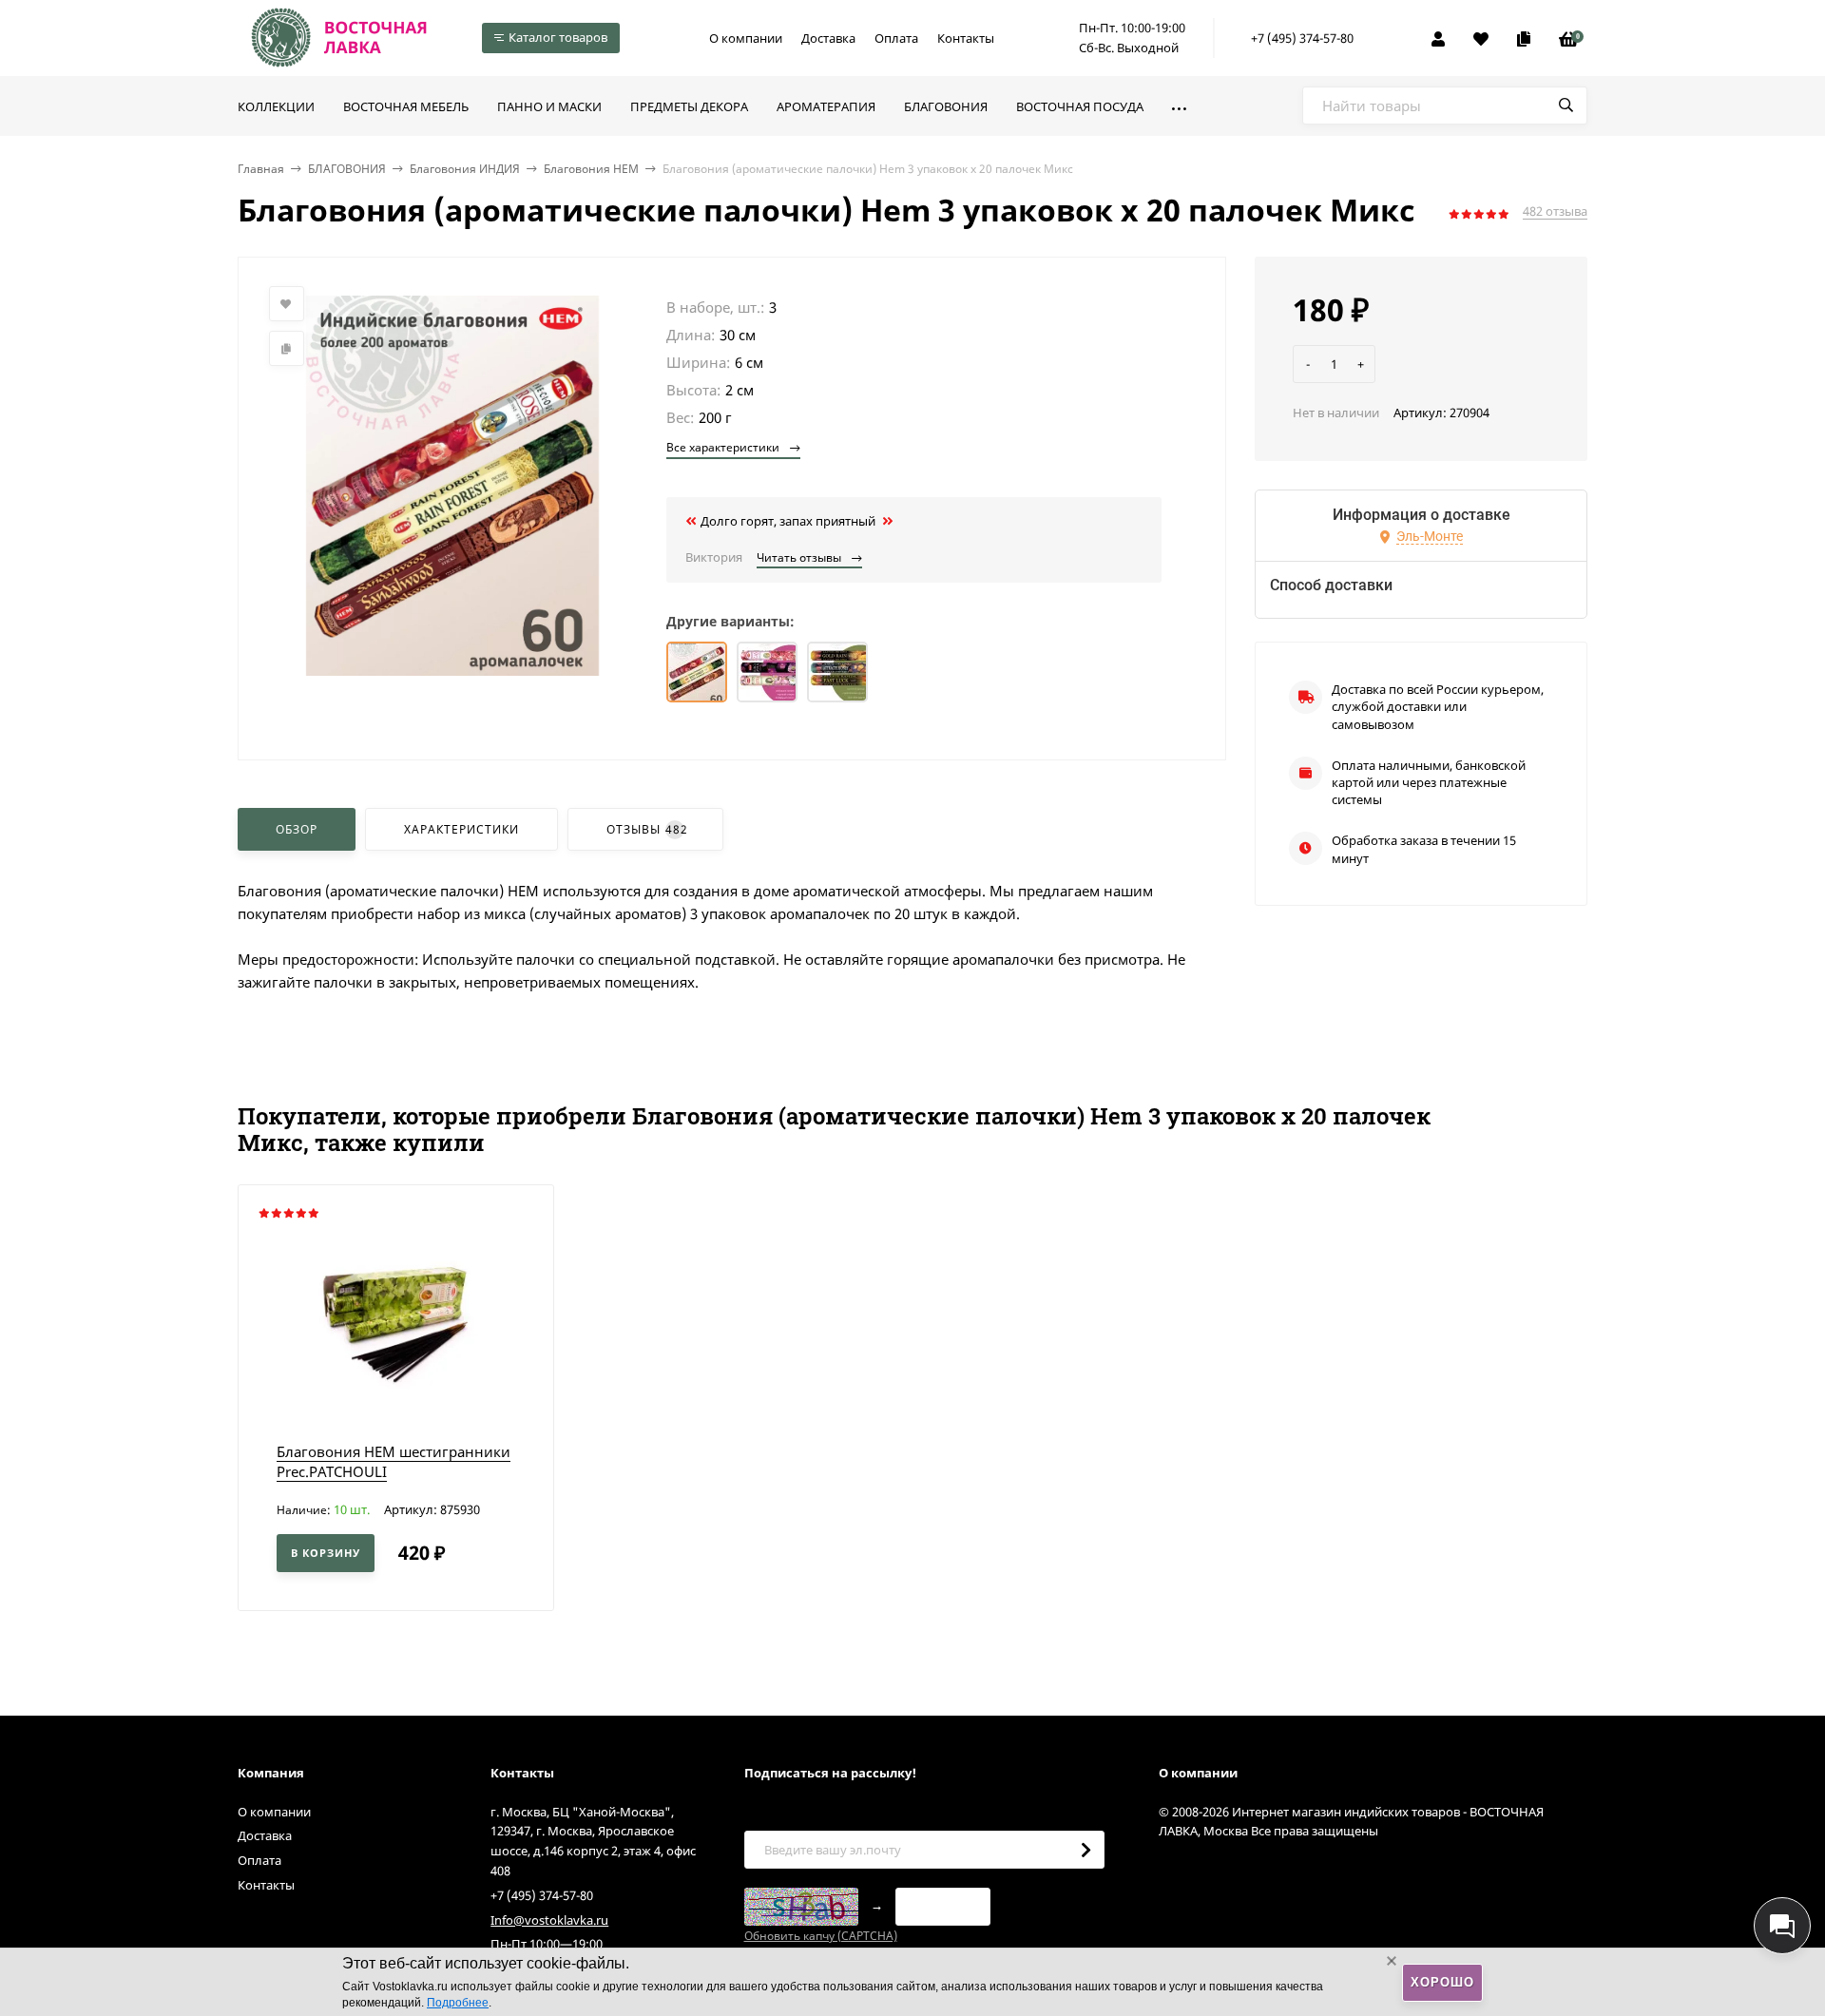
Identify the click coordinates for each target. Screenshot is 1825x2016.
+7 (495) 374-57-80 (1302, 38)
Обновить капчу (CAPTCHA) (821, 1936)
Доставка (828, 38)
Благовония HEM (591, 169)
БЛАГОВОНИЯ (347, 169)
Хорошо (1442, 1982)
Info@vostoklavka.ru (549, 1920)
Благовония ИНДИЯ (465, 169)
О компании (746, 38)
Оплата (896, 38)
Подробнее (458, 2003)
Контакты (966, 38)
